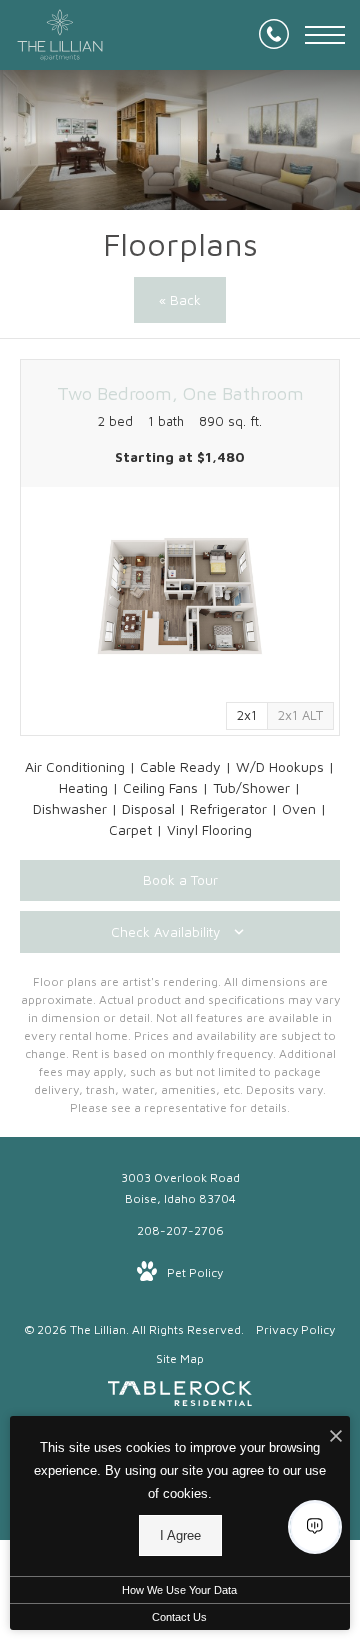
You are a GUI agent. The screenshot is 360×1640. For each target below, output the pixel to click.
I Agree (180, 1535)
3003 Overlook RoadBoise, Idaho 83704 (180, 1188)
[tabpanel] (180, 596)
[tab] (300, 716)
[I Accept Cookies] (336, 1436)
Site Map (180, 1358)
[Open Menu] (325, 35)
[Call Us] (274, 35)
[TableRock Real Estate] (180, 1397)
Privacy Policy (295, 1329)
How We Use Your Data (179, 1590)
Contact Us (179, 1617)
